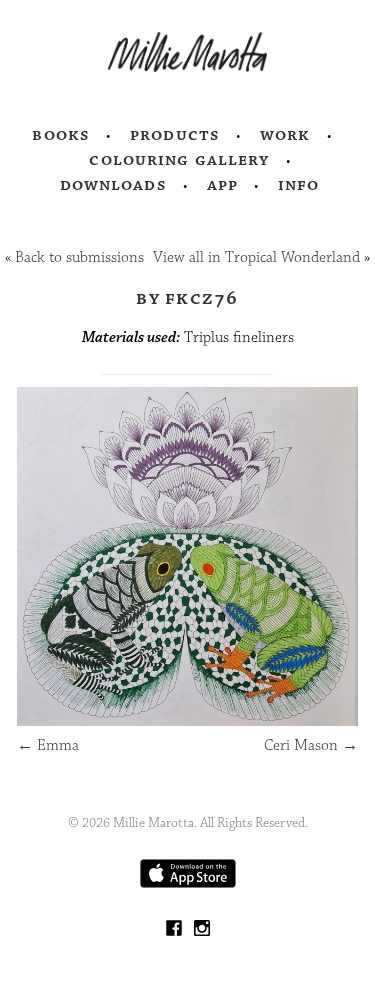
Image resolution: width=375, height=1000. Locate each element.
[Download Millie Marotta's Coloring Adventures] (188, 883)
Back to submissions (79, 257)
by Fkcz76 (187, 298)
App (222, 185)
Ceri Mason (311, 745)
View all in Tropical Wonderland (256, 257)
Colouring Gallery (179, 160)
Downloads (113, 185)
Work (285, 135)
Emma (48, 745)
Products (175, 135)
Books (61, 135)
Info (299, 185)
